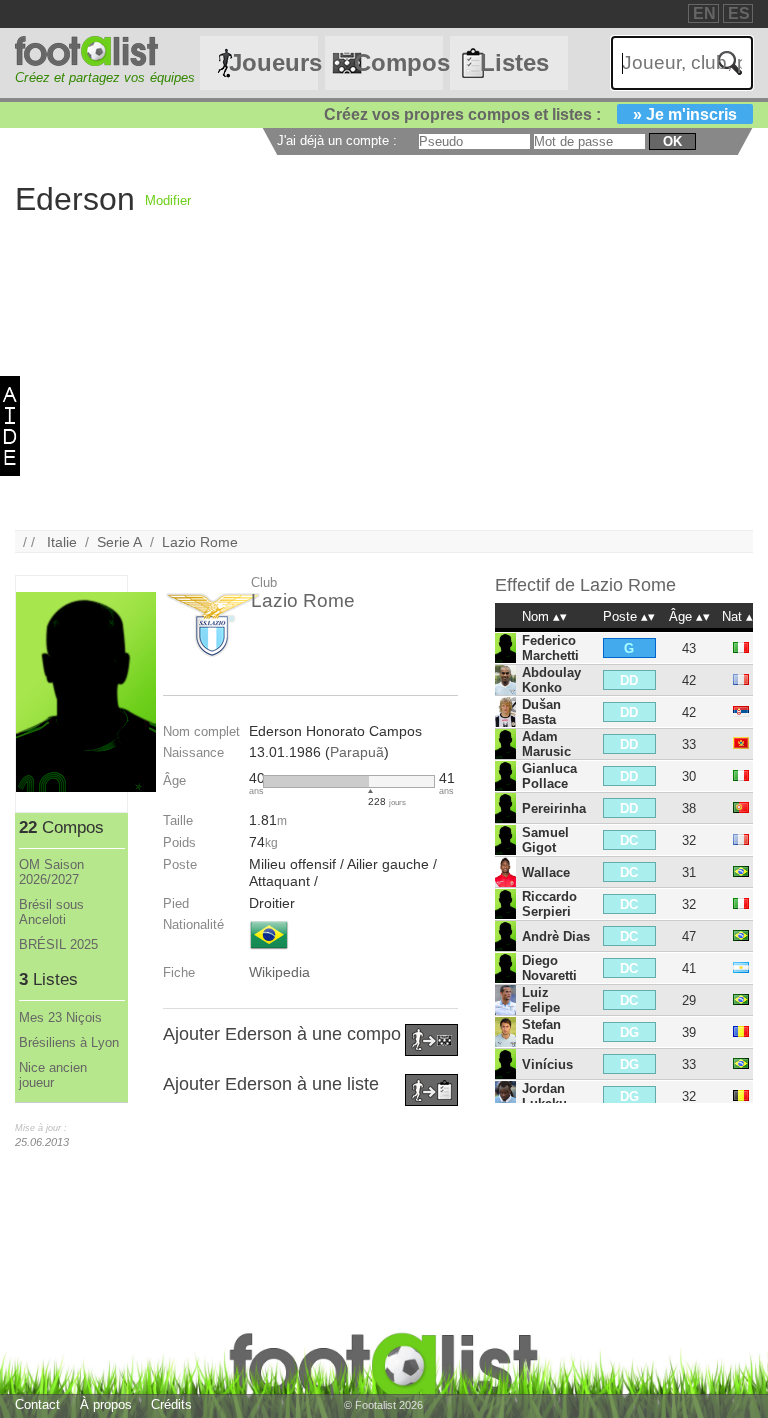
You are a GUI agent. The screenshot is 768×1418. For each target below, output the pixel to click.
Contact (37, 1404)
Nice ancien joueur (53, 1075)
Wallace (546, 872)
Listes (514, 62)
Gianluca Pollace (549, 776)
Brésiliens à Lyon (69, 1042)
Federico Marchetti (550, 648)
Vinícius (547, 1064)
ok (672, 141)
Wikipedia (279, 972)
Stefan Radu (541, 1032)
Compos (398, 62)
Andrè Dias (556, 936)
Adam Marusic (546, 744)
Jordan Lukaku (544, 1096)
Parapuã (357, 752)
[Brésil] (269, 951)
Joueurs (273, 62)
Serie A (119, 542)
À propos (106, 1404)
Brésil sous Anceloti (51, 912)
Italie (62, 542)
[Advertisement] (383, 390)
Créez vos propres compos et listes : (530, 114)
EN (704, 13)
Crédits (171, 1404)
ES (739, 13)
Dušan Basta (541, 712)
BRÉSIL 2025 (58, 944)
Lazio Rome (200, 542)
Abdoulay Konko (551, 680)
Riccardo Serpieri (549, 904)
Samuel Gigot (545, 840)
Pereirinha (554, 808)
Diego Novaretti (549, 968)
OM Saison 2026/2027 (51, 872)
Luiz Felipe (541, 1000)
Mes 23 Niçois (60, 1017)
